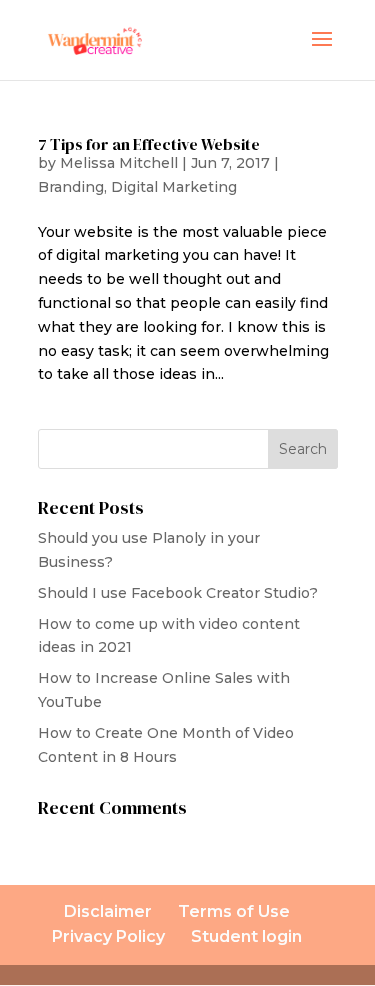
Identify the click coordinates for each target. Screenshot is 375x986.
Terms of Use (234, 911)
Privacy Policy (108, 936)
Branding (71, 187)
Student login (246, 936)
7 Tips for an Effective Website (149, 144)
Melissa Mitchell (119, 163)
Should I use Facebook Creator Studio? (178, 593)
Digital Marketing (174, 187)
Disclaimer (108, 911)
